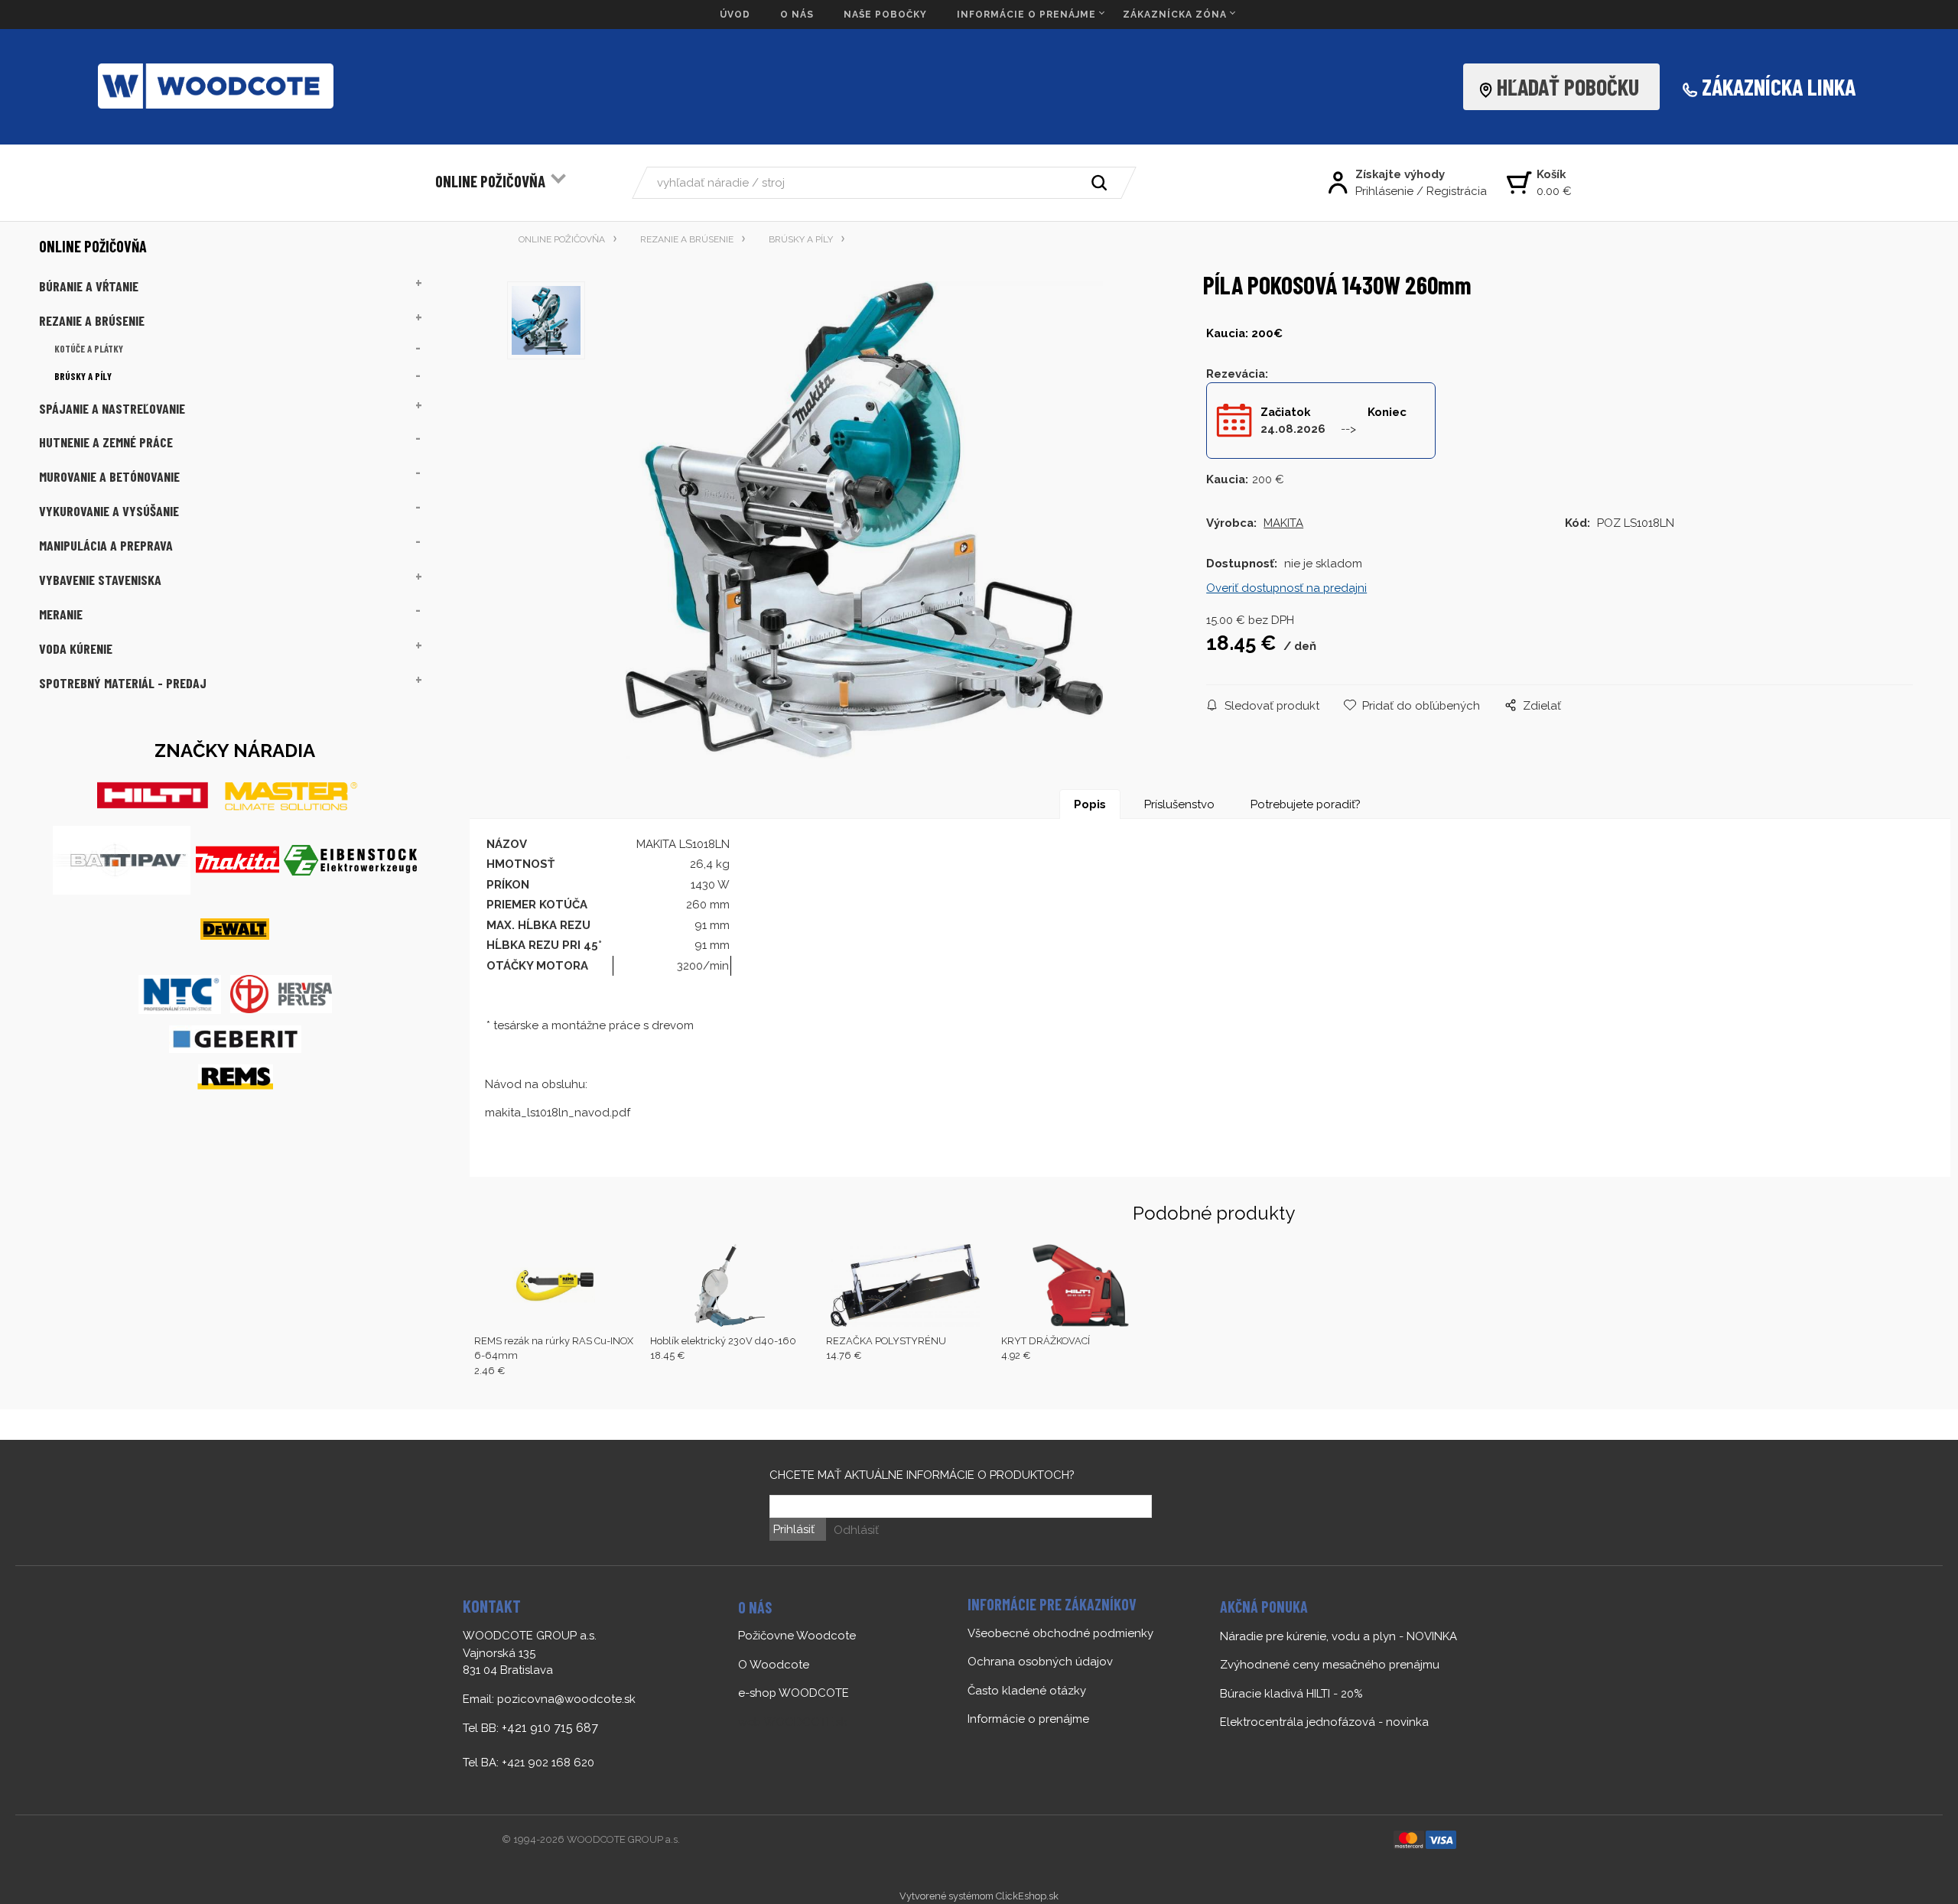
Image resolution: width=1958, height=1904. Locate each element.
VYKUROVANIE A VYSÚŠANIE (109, 511)
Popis (1090, 804)
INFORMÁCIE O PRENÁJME (1026, 15)
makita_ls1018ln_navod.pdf (558, 1113)
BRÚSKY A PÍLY (83, 376)
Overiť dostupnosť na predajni (1286, 588)
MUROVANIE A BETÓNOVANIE (109, 476)
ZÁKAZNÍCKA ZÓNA (1175, 15)
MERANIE (61, 614)
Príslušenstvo (1179, 804)
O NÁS (797, 15)
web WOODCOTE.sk (793, 1722)
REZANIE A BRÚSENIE (92, 320)
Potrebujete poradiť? (1306, 804)
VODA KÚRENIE (76, 648)
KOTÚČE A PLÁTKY (89, 349)
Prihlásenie (1384, 191)
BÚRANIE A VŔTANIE (89, 286)
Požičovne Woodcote (797, 1636)
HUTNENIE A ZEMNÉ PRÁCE (106, 442)
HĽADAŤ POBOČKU (1573, 86)
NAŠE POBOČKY (885, 15)
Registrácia (1457, 191)
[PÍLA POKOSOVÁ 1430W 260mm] (865, 520)
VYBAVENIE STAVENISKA (100, 580)
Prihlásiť (794, 1529)
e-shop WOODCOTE (794, 1693)
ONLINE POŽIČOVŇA (490, 181)
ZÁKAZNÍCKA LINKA (1779, 86)
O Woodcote (774, 1665)
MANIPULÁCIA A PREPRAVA (106, 545)
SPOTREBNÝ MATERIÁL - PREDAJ (123, 683)
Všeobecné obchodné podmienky (1060, 1633)
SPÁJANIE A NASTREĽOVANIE (112, 408)
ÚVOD (735, 15)
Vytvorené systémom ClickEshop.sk (979, 1896)
